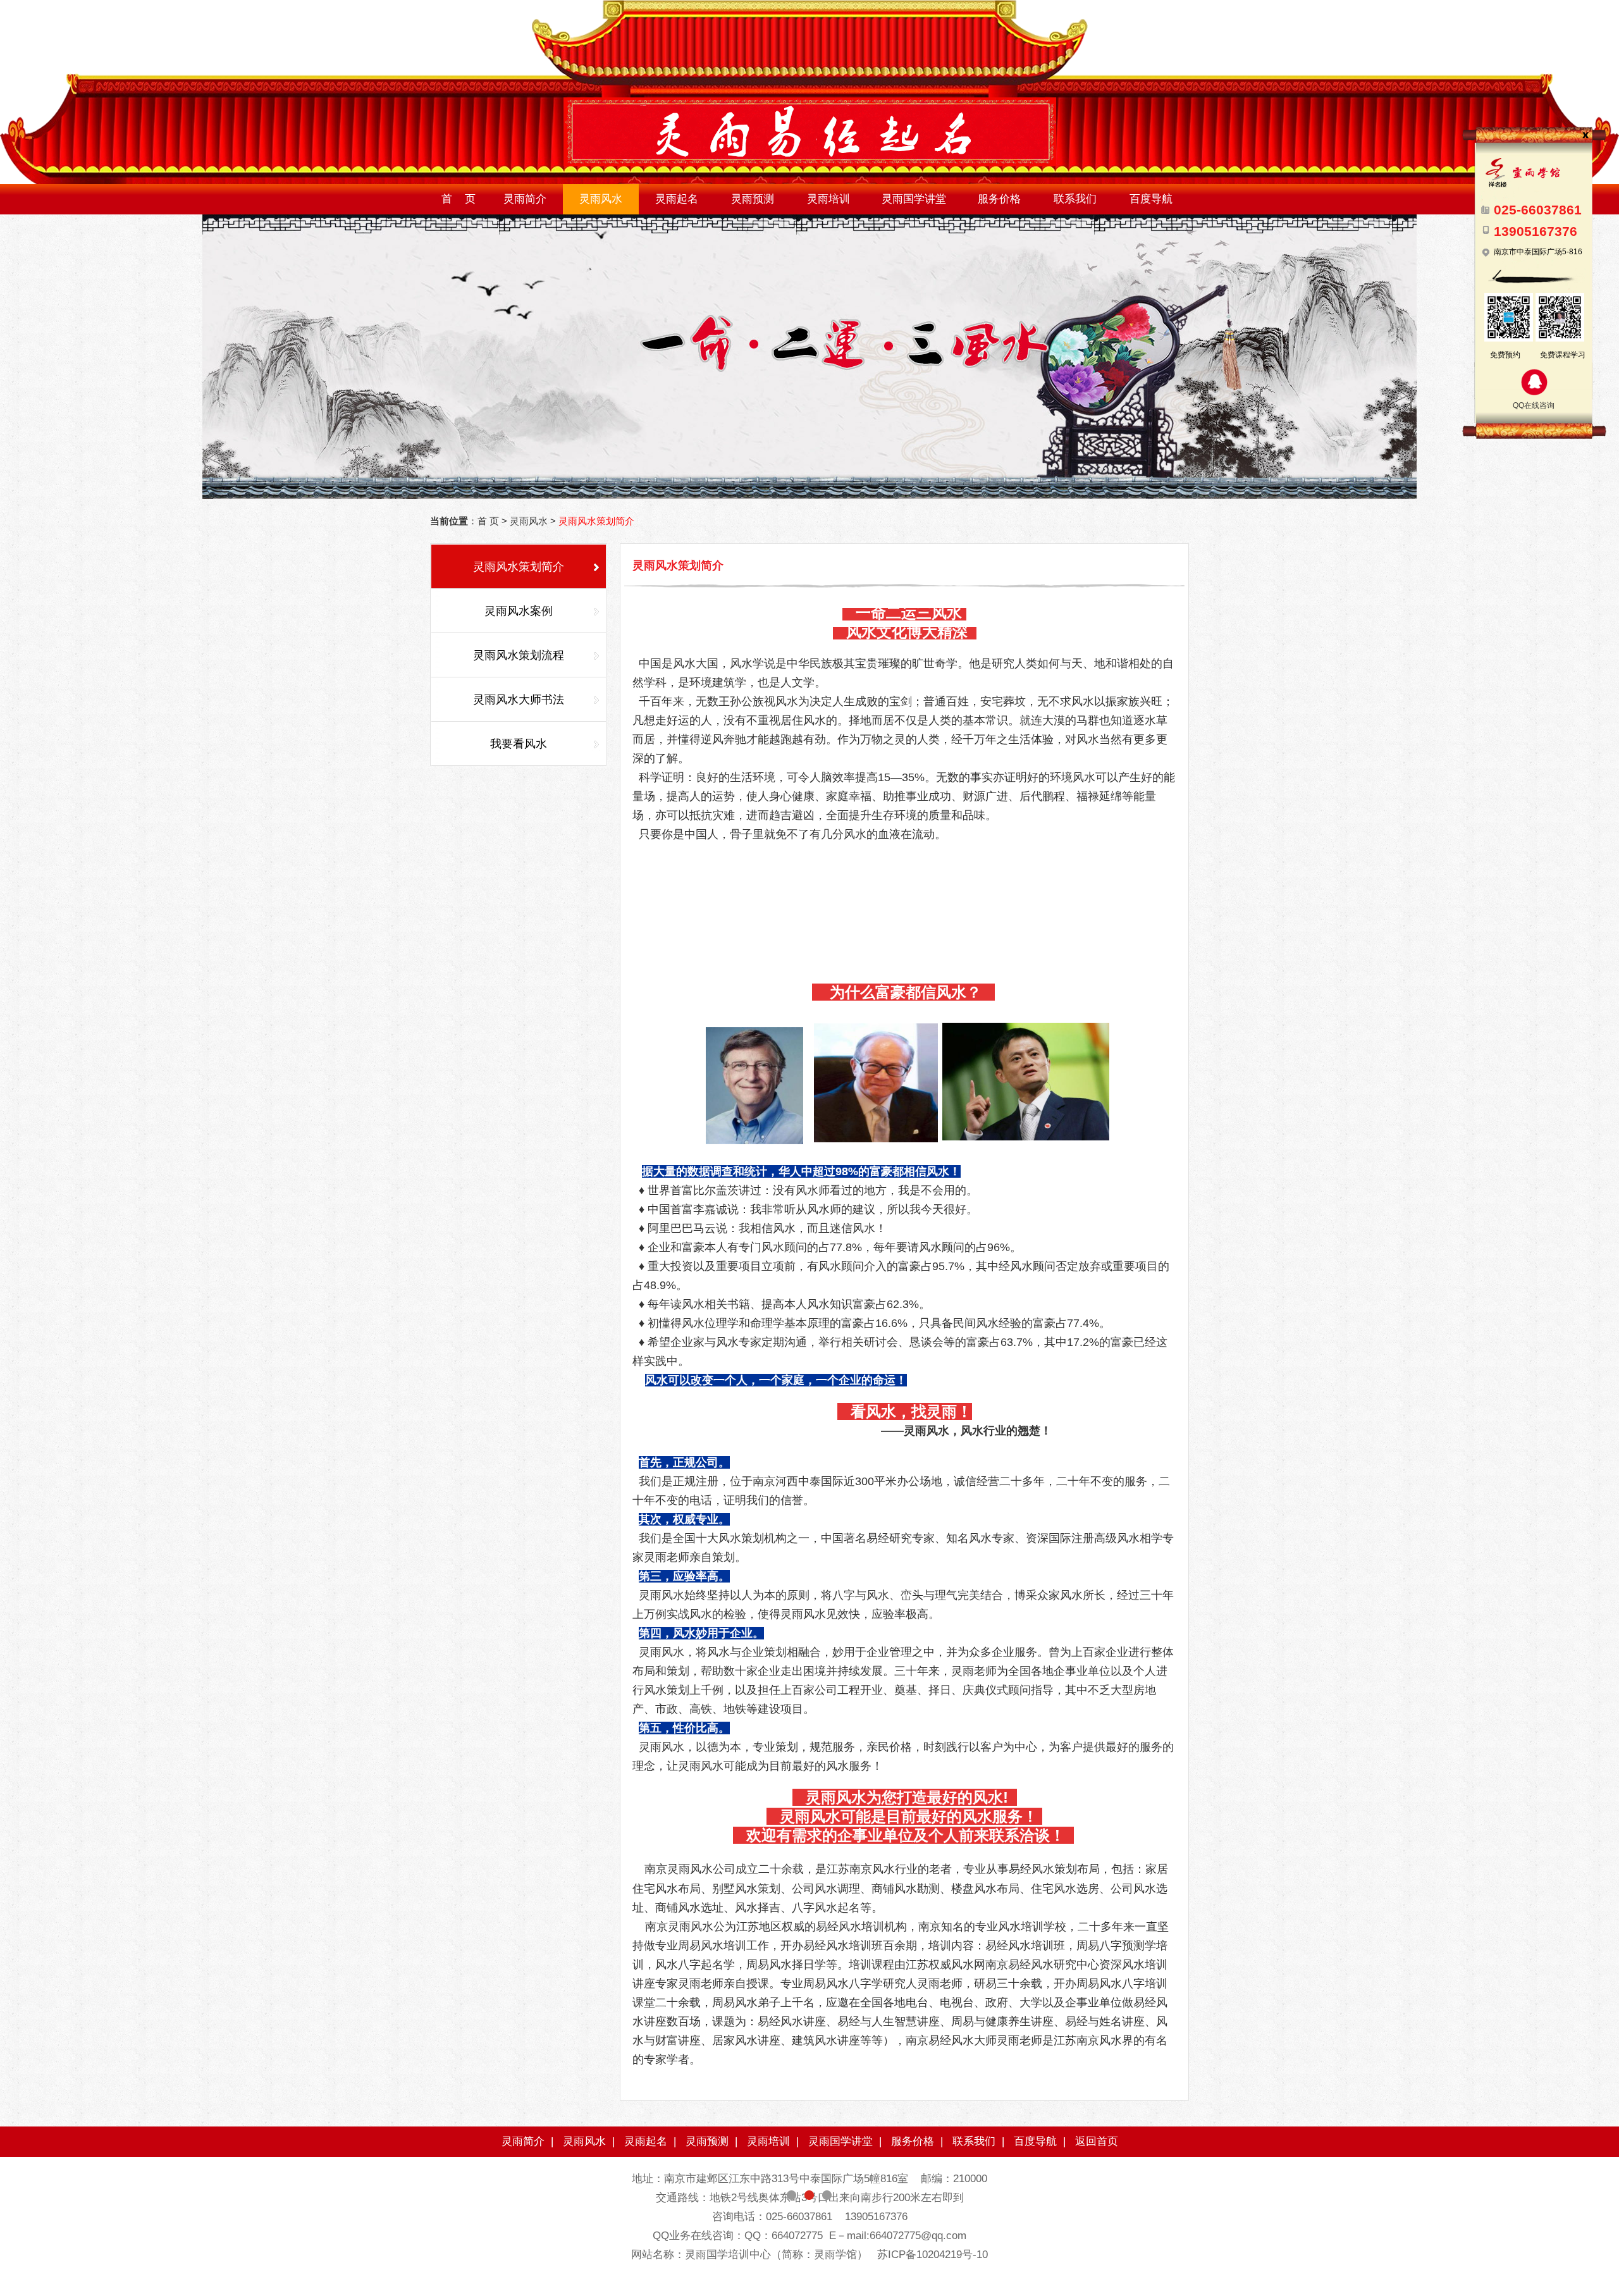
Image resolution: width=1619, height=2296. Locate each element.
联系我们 (1075, 199)
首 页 (459, 199)
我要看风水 (519, 744)
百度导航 (1151, 199)
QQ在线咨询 (1534, 405)
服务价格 (999, 199)
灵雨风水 (601, 199)
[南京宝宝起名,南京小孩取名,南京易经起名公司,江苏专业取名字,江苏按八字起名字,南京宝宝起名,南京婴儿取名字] (809, 182)
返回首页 (1097, 2141)
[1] (809, 357)
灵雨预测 (753, 199)
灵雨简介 (525, 199)
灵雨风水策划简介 (519, 567)
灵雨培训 (828, 199)
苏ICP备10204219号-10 (933, 2255)
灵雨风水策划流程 (519, 655)
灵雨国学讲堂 (914, 199)
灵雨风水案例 (519, 611)
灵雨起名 (677, 199)
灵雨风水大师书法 (519, 700)
